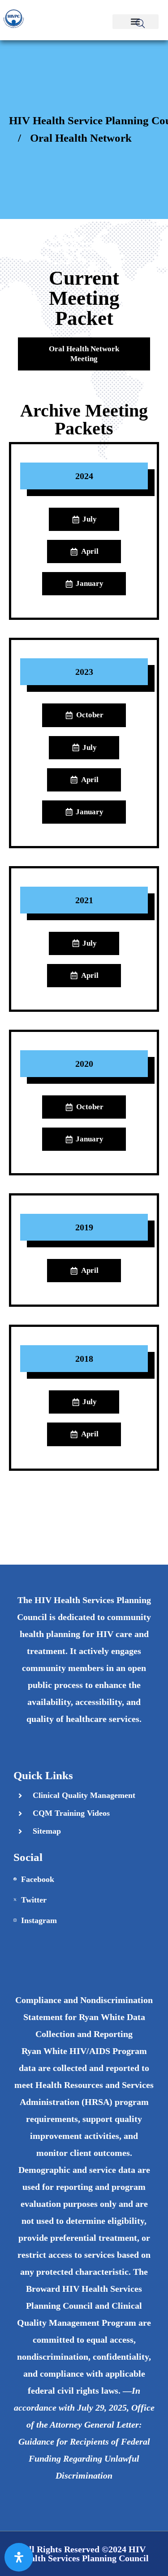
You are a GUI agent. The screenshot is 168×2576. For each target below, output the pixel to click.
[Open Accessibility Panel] (19, 2557)
